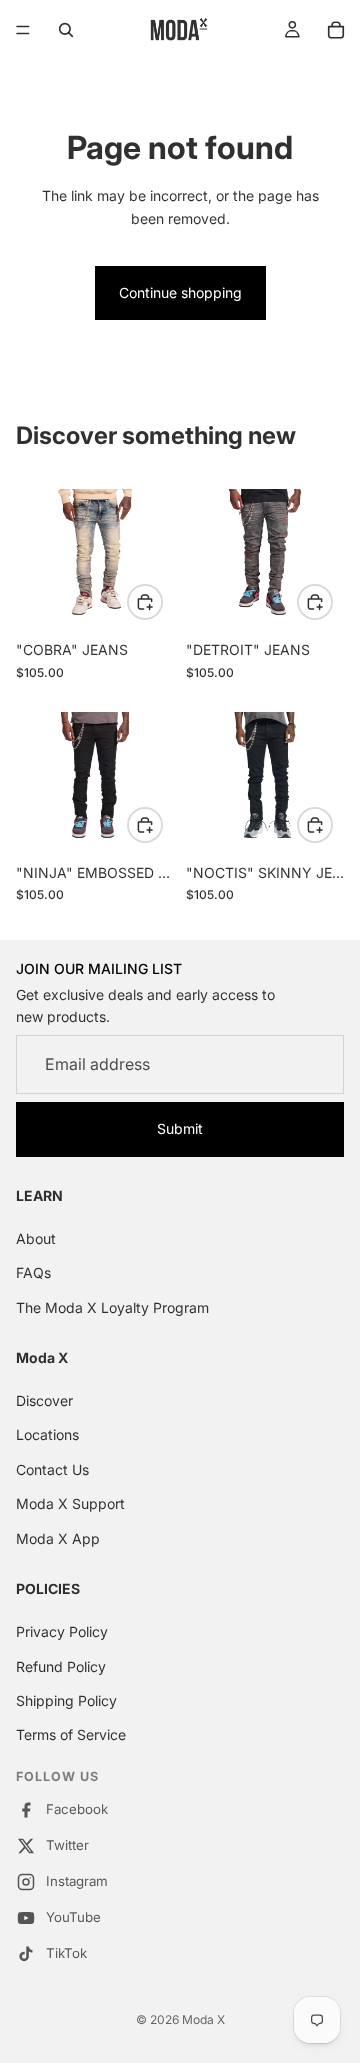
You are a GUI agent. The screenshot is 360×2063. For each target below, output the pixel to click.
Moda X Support (70, 1504)
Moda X (203, 2019)
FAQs (33, 1272)
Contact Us (52, 1469)
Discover (44, 1400)
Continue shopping (180, 292)
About (36, 1238)
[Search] (66, 30)
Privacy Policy (62, 1632)
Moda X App (58, 1538)
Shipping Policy (66, 1700)
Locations (47, 1435)
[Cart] (336, 30)
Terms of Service (71, 1735)
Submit (180, 1128)
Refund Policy (61, 1666)
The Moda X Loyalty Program (112, 1307)
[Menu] (23, 30)
